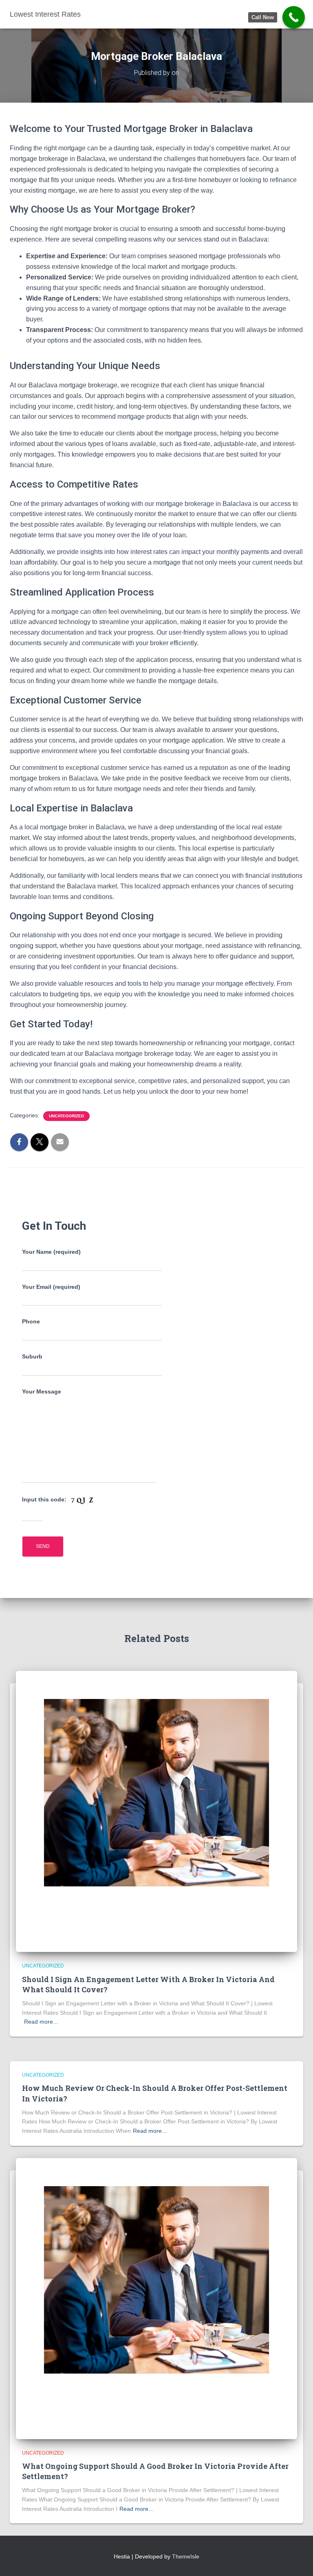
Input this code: (45, 1499)
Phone (31, 1321)
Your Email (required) (51, 1287)
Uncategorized (66, 1116)
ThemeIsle (186, 2556)
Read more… (41, 2022)
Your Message (42, 1391)
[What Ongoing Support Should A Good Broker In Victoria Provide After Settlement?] (156, 2298)
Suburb (32, 1356)
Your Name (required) (51, 1252)
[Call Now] (294, 17)
